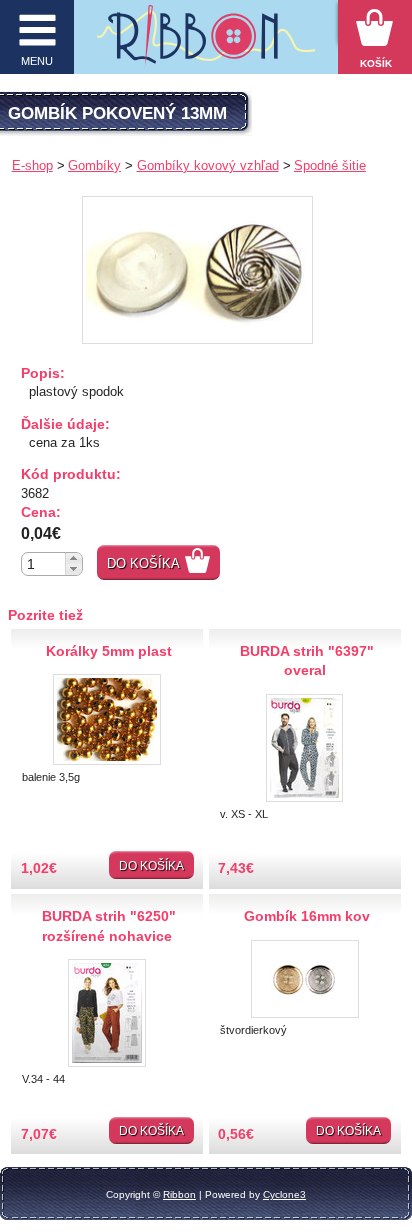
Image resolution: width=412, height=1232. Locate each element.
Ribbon (179, 1194)
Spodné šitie (330, 165)
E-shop (32, 165)
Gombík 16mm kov (307, 916)
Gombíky (94, 165)
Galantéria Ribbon (206, 42)
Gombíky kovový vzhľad (208, 165)
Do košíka (143, 563)
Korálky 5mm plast (109, 651)
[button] (73, 558)
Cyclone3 (284, 1194)
